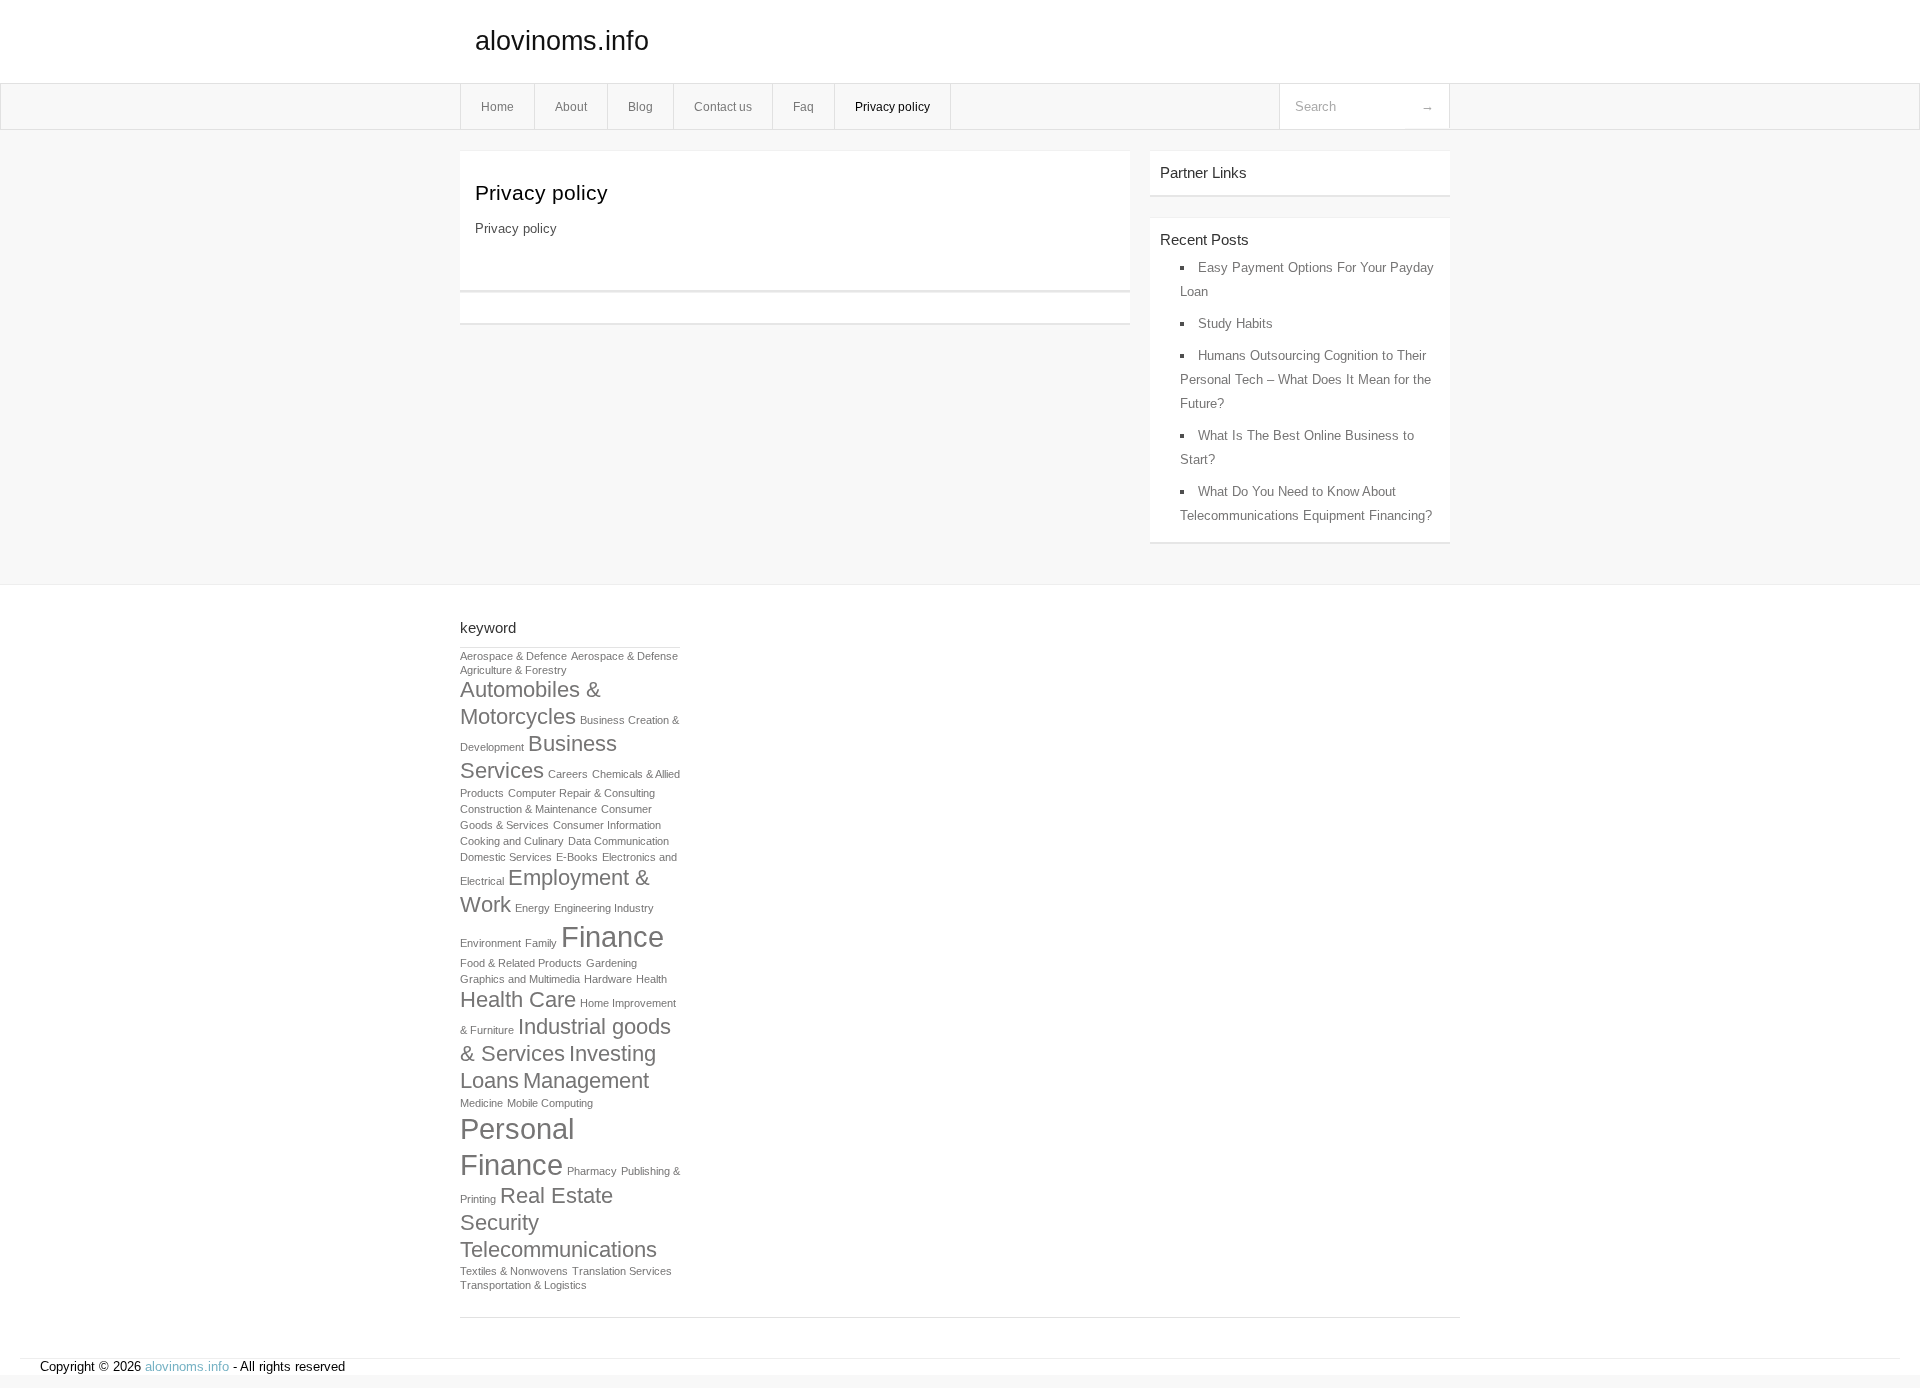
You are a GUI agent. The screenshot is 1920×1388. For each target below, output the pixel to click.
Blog (640, 106)
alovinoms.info (562, 41)
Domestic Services (506, 857)
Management (586, 1080)
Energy (532, 908)
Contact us (723, 106)
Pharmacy (592, 1171)
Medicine (481, 1103)
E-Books (577, 857)
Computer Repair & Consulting (581, 793)
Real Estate (556, 1195)
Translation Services (622, 1271)
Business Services (538, 757)
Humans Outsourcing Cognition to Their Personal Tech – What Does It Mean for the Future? (1305, 379)
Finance (612, 936)
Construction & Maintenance (528, 809)
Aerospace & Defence (513, 656)
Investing (612, 1053)
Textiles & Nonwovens (514, 1271)
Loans (489, 1080)
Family (541, 943)
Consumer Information (607, 825)
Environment (490, 943)
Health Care (518, 999)
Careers (568, 774)
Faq (803, 106)
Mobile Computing (550, 1103)
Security (499, 1222)
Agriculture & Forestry (513, 670)
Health (651, 979)
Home (497, 106)
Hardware (608, 979)
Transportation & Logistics (523, 1285)
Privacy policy (892, 106)
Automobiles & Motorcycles (530, 703)
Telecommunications (558, 1249)
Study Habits (1235, 323)
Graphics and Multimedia (520, 979)
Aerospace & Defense (624, 656)
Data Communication (618, 841)
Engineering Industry (604, 908)
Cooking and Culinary (512, 841)
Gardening (611, 963)
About (571, 106)
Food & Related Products (521, 963)
